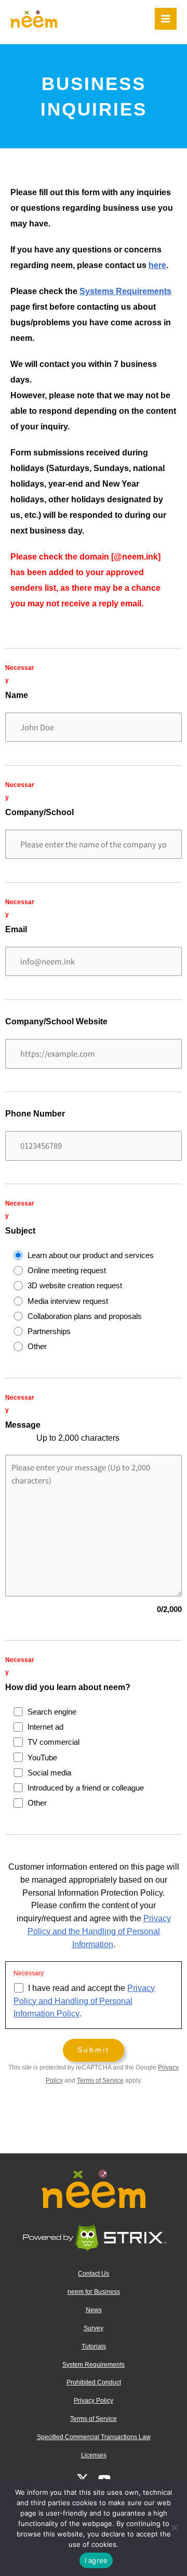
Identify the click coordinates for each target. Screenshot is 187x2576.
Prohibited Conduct (94, 2382)
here (157, 265)
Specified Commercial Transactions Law (94, 2437)
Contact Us (94, 2274)
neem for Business (94, 2292)
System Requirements (94, 2365)
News (94, 2310)
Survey (94, 2328)
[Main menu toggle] (166, 19)
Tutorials (94, 2346)
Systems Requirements (125, 291)
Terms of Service (100, 2080)
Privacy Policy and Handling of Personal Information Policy (84, 2001)
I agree (96, 2560)
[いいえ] (174, 2528)
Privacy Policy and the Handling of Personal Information (99, 1931)
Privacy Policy (94, 2401)
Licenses (94, 2455)
